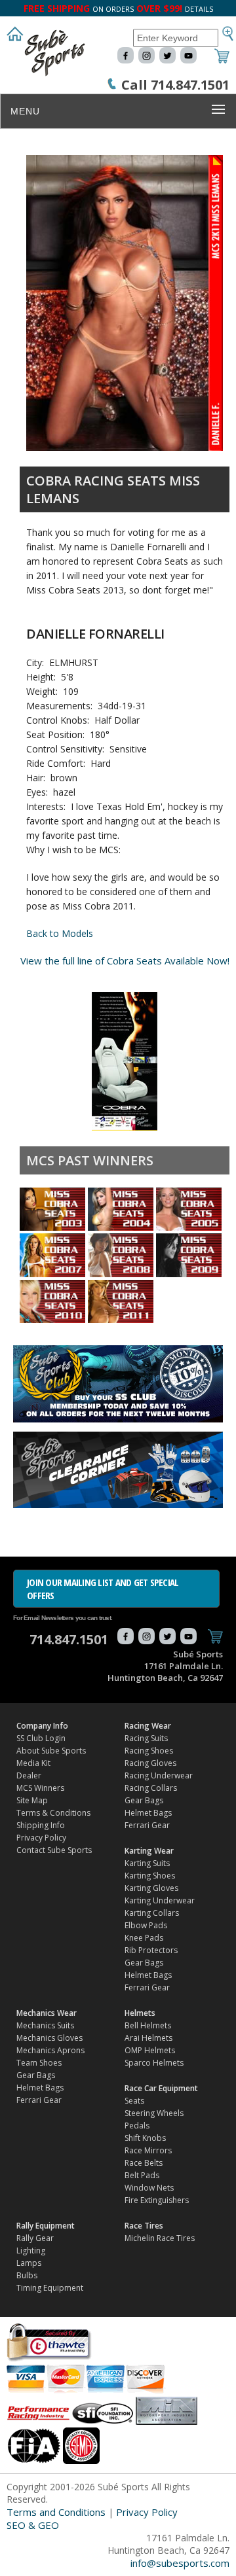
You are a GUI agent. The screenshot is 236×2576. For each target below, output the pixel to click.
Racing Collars (151, 1788)
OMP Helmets (150, 2050)
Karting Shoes (150, 1876)
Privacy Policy (41, 1838)
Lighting (31, 2250)
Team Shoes (39, 2063)
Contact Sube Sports (54, 1850)
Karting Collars (152, 1913)
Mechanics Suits (45, 2025)
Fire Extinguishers (157, 2200)
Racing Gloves (150, 1763)
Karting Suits (147, 1863)
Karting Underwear (160, 1900)
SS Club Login (41, 1738)
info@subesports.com (180, 2563)
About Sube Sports (51, 1751)
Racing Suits (146, 1738)
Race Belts (144, 2163)
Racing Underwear (159, 1775)
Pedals (137, 2126)
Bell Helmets (148, 2025)
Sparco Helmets (154, 2063)
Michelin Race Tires (160, 2238)
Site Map (32, 1800)
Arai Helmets (148, 2038)
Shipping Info (41, 1825)
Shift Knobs (145, 2138)
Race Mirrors (148, 2150)
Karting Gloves (151, 1888)
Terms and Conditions (56, 2512)
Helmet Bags (148, 1813)
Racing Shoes (149, 1751)
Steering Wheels (154, 2113)
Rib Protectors (151, 1950)
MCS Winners (40, 1788)
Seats (134, 2101)
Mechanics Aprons (50, 2050)
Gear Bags (144, 1800)
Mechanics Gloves (49, 2038)
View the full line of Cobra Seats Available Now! (125, 961)
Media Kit (33, 1763)
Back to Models (60, 933)
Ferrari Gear (147, 1825)
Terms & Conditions (53, 1813)
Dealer (29, 1775)
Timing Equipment (50, 2288)
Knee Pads (144, 1938)
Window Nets (149, 2188)
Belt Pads (142, 2175)
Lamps (29, 2263)
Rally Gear (35, 2238)
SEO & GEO (33, 2525)
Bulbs (27, 2275)
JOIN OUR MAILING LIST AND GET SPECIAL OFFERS (103, 1589)
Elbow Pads (146, 1925)
